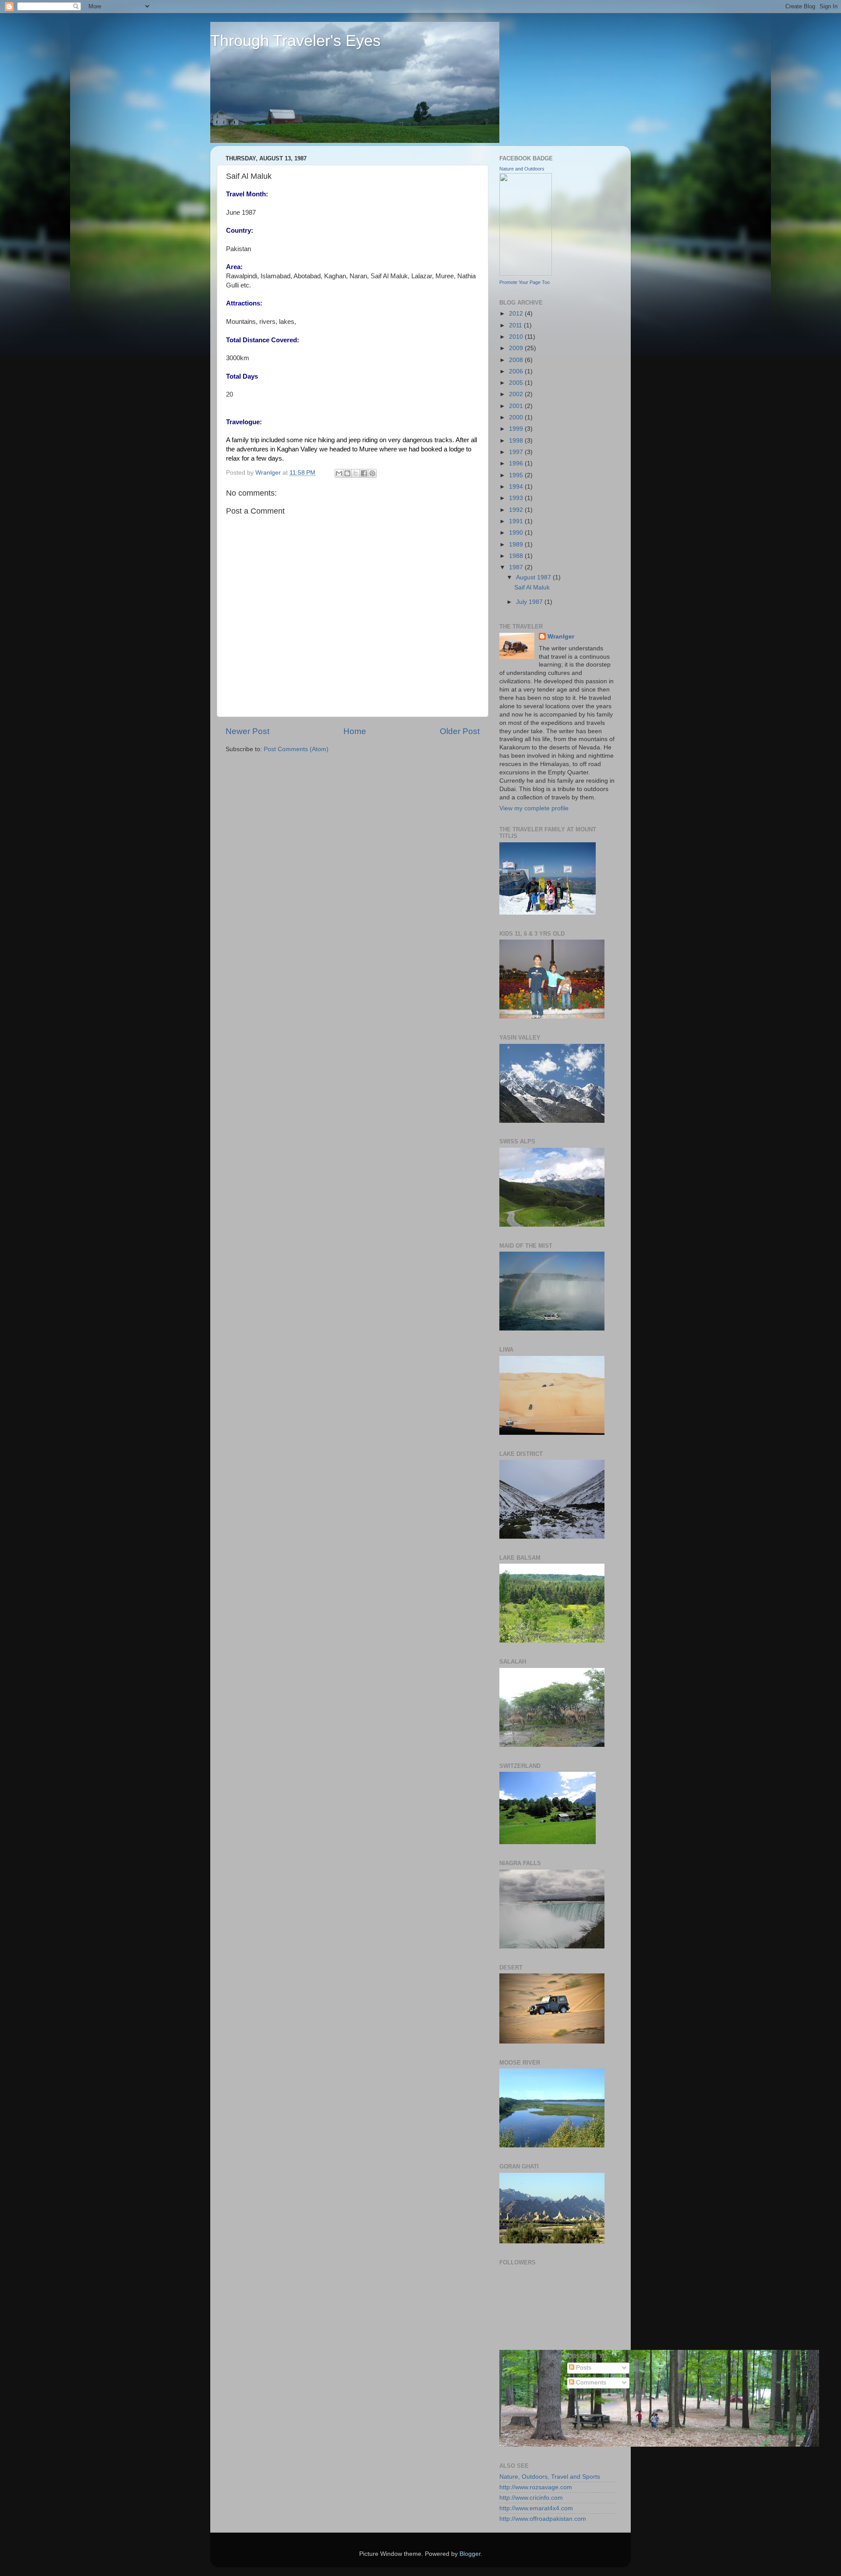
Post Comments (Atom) (296, 749)
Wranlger (561, 637)
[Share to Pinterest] (372, 473)
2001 (517, 406)
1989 (517, 545)
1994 (517, 487)
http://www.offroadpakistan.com (543, 2519)
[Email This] (339, 473)
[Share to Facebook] (364, 473)
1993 (517, 498)
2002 (517, 394)
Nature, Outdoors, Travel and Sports (550, 2477)
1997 (517, 452)
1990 (517, 533)
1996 (517, 463)
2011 (516, 325)
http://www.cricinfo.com (531, 2498)
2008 (517, 360)
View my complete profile (534, 808)
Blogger (470, 2554)
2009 (517, 348)
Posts (583, 2368)
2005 (517, 383)
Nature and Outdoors (522, 169)
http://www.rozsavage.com (536, 2487)
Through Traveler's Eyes (295, 41)
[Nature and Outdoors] (526, 274)
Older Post (460, 731)
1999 (517, 429)
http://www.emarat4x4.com (536, 2508)
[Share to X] (356, 473)
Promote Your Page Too (525, 282)
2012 (517, 314)
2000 (517, 417)
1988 (517, 556)
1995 (517, 475)
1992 (517, 510)
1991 (517, 521)
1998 (517, 441)
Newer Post (247, 731)
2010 (517, 337)
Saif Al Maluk (532, 587)
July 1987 (530, 602)
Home (355, 731)
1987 (517, 567)
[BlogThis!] (347, 473)
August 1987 (534, 577)
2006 (517, 371)
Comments (590, 2383)
